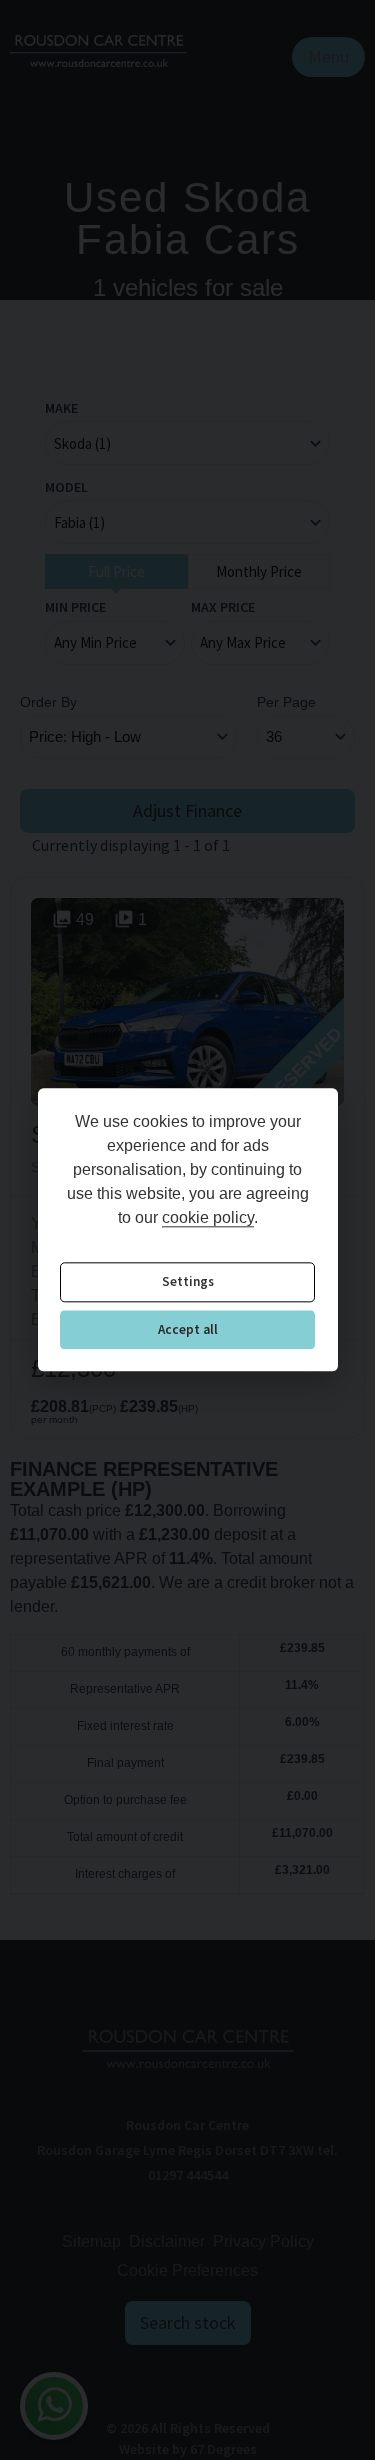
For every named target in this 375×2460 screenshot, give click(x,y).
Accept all (188, 1329)
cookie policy (208, 1218)
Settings (188, 1282)
